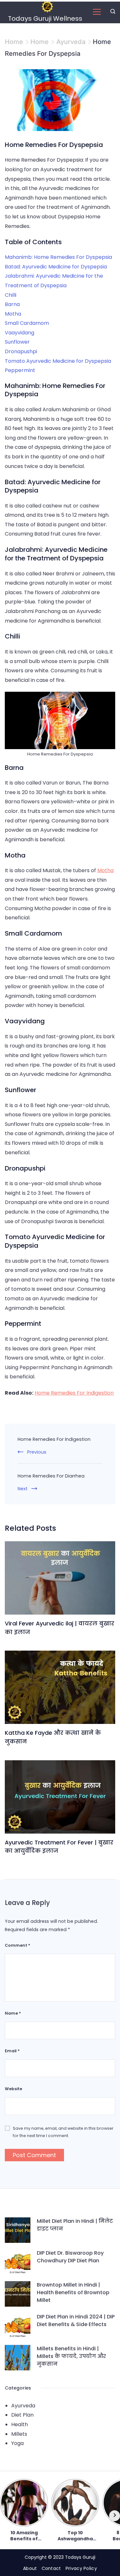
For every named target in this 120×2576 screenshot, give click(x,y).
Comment (17, 1945)
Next (23, 1489)
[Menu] (97, 12)
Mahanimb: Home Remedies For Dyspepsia (58, 257)
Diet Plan (22, 2415)
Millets (19, 2434)
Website (13, 2089)
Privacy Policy (81, 2568)
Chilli (11, 295)
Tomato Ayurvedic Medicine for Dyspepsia (58, 361)
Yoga (17, 2443)
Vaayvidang (20, 333)
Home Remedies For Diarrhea (51, 1476)
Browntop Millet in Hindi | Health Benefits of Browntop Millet (73, 2292)
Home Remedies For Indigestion (74, 1393)
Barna (12, 304)
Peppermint (20, 370)
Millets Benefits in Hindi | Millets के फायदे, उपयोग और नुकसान (71, 2356)
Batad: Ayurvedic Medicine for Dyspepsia (56, 267)
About (30, 2568)
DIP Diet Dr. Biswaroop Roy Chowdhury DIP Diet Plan (70, 2257)
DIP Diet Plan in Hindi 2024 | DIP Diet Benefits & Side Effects (76, 2321)
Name (13, 2013)
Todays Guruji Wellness (45, 18)
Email (12, 2051)
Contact (51, 2568)
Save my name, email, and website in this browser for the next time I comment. (63, 2132)
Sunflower (17, 342)
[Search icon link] (111, 12)
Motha (13, 314)
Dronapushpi (21, 351)
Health (20, 2424)
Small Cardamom (27, 323)
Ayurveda (23, 2406)
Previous (37, 1452)
